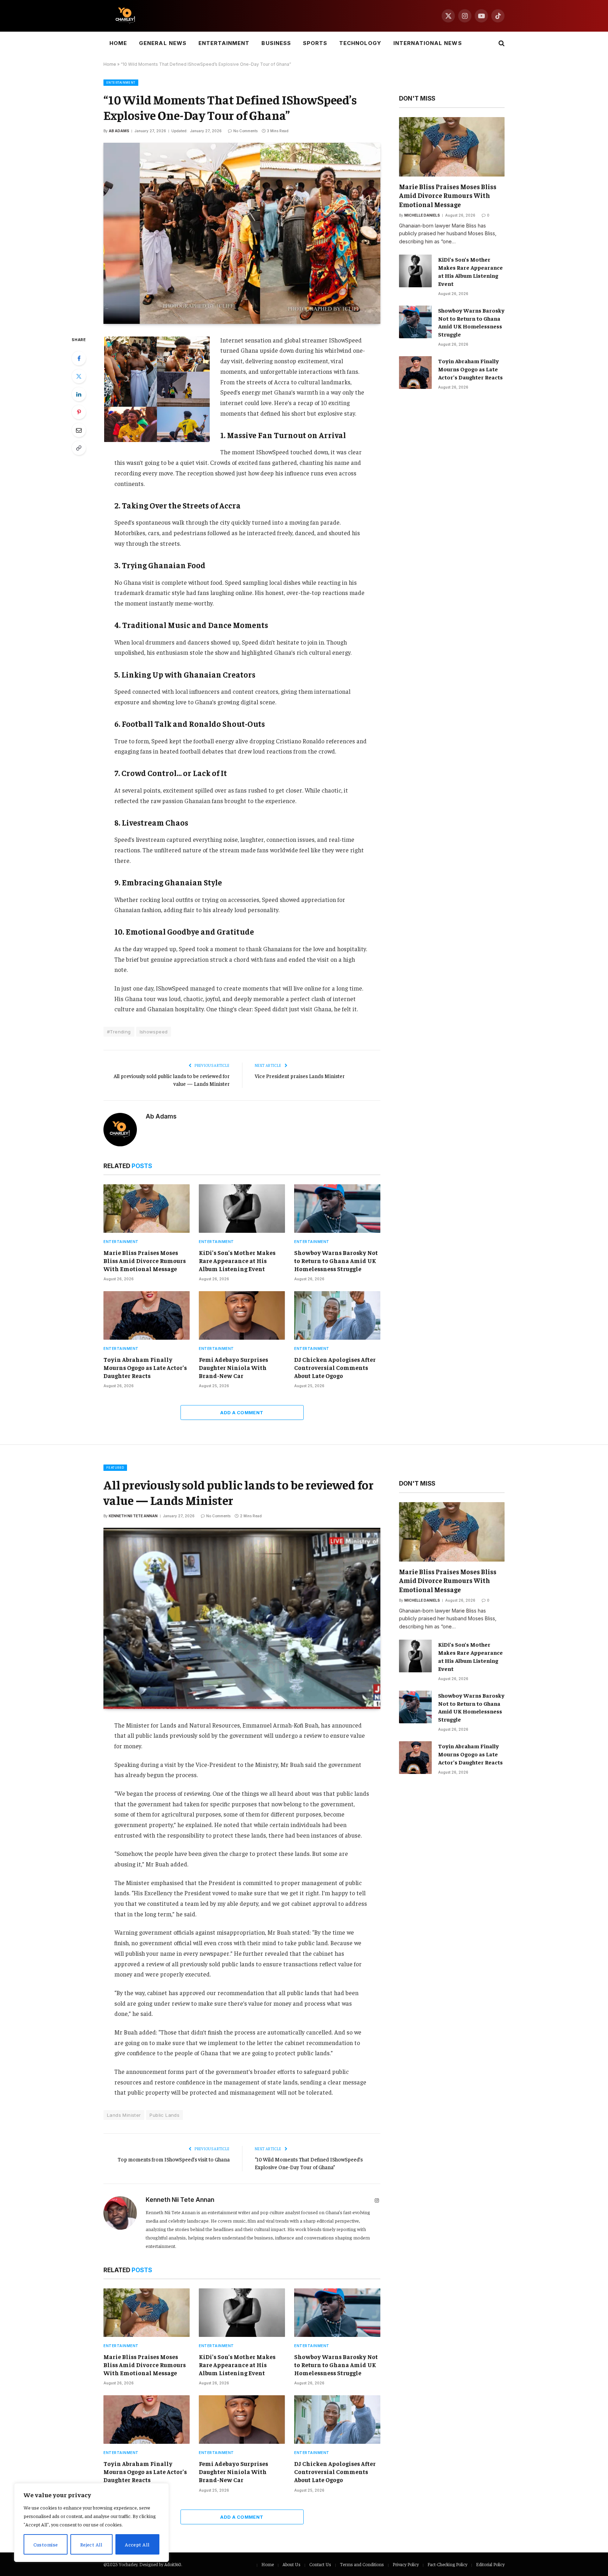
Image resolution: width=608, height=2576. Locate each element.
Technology (360, 43)
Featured (115, 1468)
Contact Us (320, 2564)
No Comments (245, 131)
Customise (46, 2544)
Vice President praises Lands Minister (300, 1076)
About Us (292, 2564)
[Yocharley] (125, 16)
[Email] (79, 430)
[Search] (501, 43)
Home (118, 43)
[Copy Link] (79, 448)
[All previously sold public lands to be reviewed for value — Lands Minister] (242, 1618)
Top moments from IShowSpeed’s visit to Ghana (174, 2159)
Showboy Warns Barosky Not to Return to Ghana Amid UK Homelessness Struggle (336, 1261)
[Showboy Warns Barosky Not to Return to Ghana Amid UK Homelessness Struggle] (337, 1209)
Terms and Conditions (362, 2564)
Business (276, 43)
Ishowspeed (154, 1032)
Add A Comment (242, 1412)
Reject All (91, 2544)
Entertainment (224, 43)
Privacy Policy (406, 2564)
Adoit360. (173, 2564)
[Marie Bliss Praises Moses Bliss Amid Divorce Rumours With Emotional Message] (147, 1209)
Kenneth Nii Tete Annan (133, 1516)
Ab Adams (119, 131)
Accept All (137, 2544)
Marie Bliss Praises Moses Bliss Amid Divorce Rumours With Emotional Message (145, 1261)
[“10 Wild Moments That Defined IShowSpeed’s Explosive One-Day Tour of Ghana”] (242, 233)
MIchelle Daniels (422, 215)
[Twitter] (79, 376)
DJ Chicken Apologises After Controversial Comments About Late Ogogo (335, 1367)
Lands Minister (124, 2115)
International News (428, 43)
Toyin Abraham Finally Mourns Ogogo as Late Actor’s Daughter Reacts (145, 1367)
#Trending (119, 1032)
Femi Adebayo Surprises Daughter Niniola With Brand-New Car (233, 1367)
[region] (91, 2523)
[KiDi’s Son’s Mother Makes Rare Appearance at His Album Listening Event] (242, 1209)
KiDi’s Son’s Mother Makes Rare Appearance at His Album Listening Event (237, 1261)
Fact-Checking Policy (447, 2564)
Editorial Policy (490, 2564)
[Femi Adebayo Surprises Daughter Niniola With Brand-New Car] (242, 1315)
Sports (315, 43)
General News (163, 43)
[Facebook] (79, 358)
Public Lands (164, 2115)
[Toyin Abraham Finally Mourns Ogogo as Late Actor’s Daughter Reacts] (147, 1315)
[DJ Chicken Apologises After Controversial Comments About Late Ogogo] (337, 1315)
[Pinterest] (79, 412)
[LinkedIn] (79, 394)
